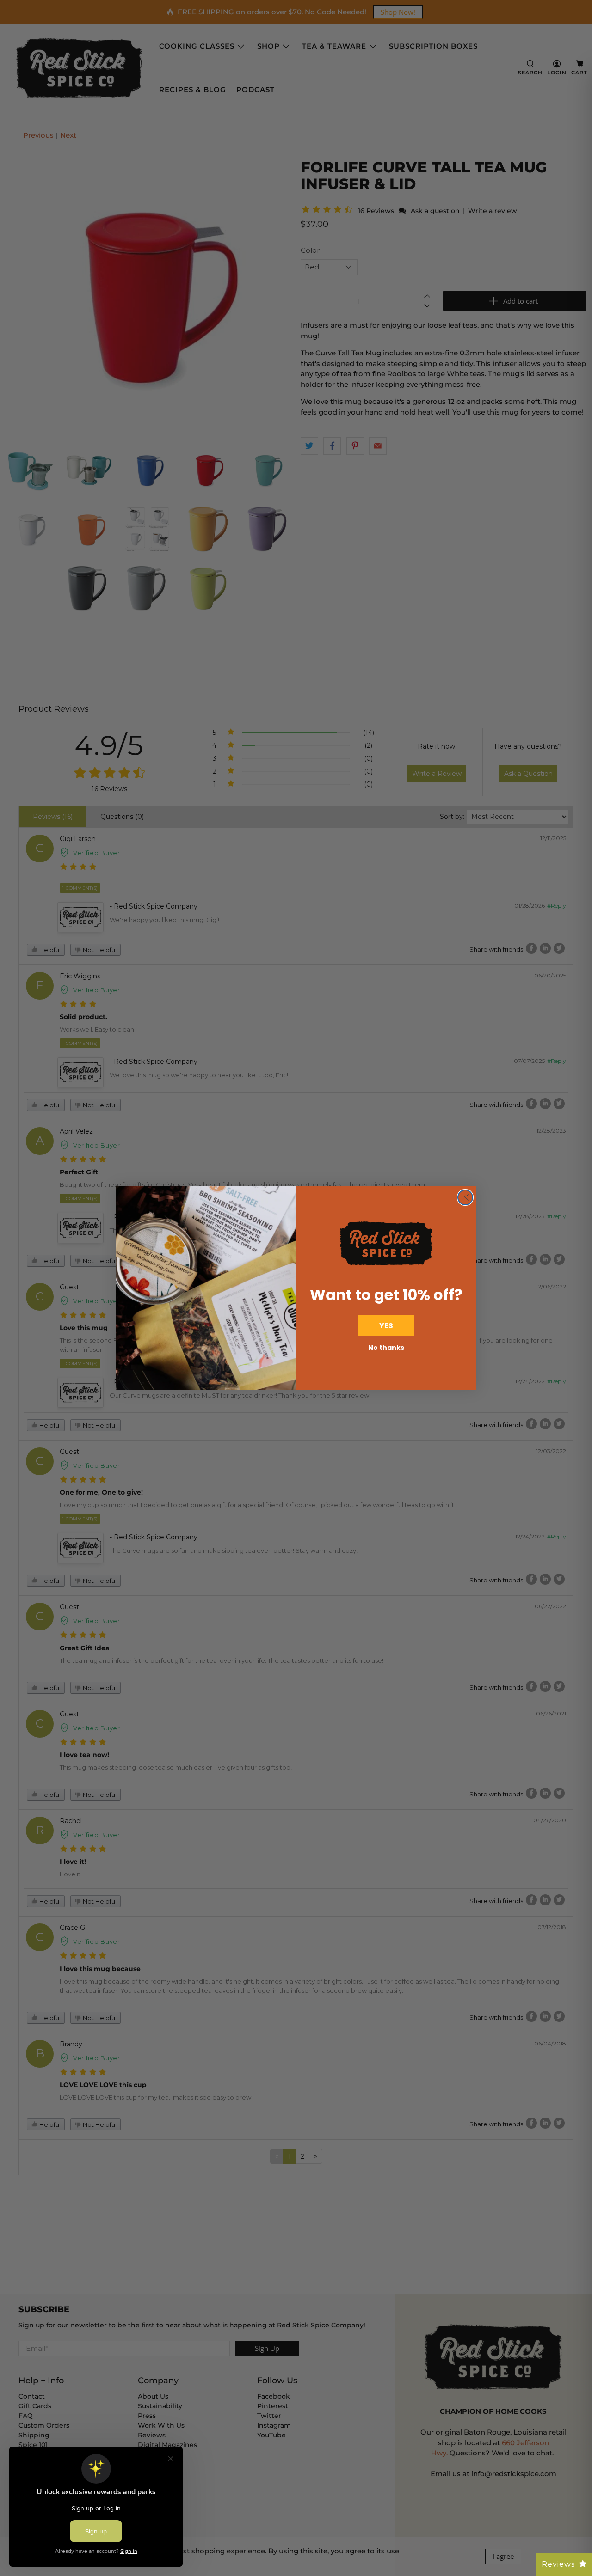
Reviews (558, 2564)
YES (386, 1326)
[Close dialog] (465, 1197)
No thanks (386, 1348)
